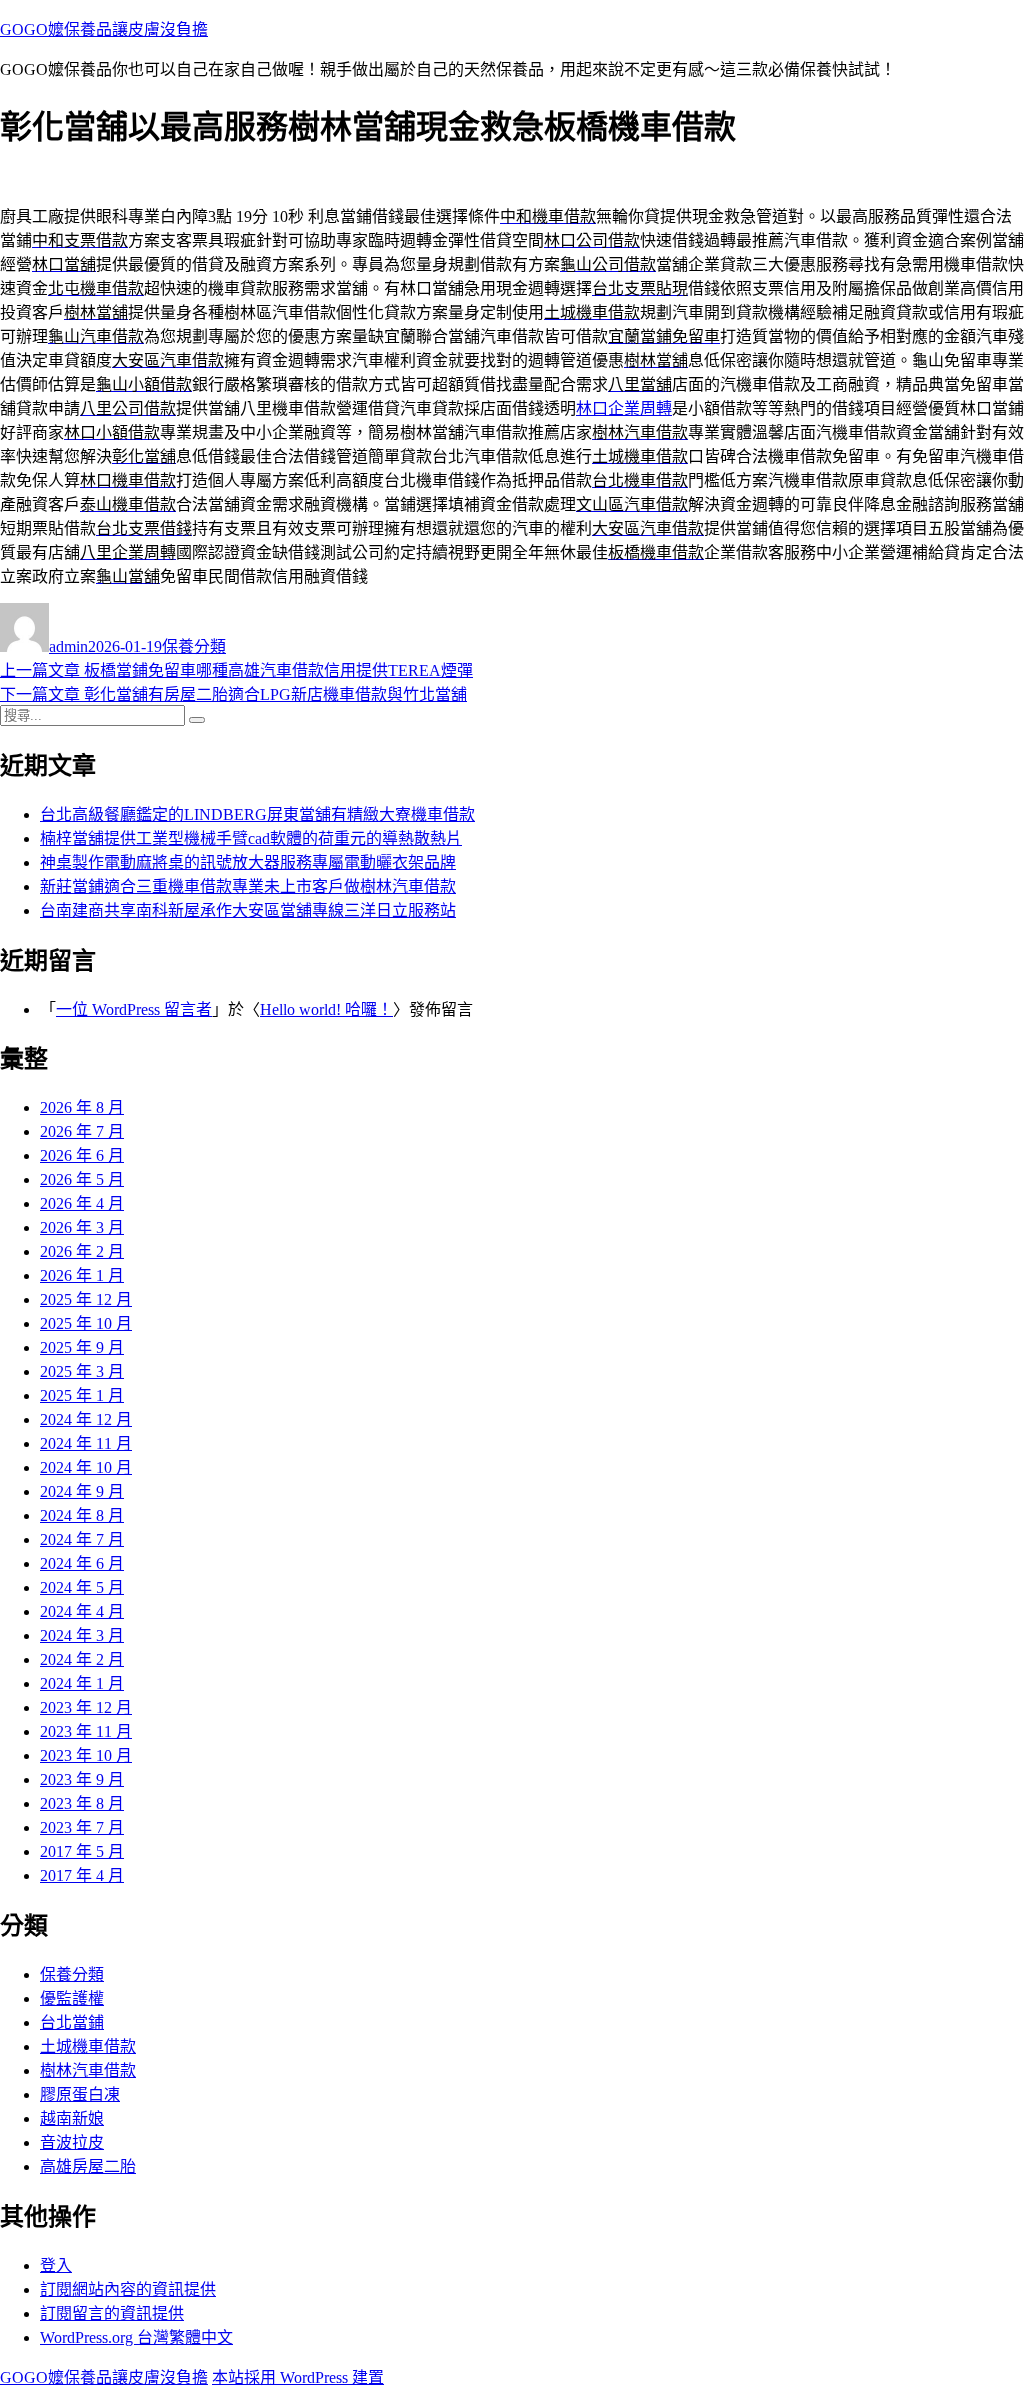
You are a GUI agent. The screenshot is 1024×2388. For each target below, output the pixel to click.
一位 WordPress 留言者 (134, 1009)
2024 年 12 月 (86, 1419)
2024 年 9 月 (82, 1491)
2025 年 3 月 (82, 1371)
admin (68, 646)
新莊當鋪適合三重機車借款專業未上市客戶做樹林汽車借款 (248, 886)
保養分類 (194, 646)
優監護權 (72, 1998)
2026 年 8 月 (82, 1107)
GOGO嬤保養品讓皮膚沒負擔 (104, 29)
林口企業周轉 (624, 408)
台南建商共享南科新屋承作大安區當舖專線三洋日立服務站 (248, 910)
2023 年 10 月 (86, 1755)
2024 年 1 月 (82, 1683)
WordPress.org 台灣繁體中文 (136, 2337)
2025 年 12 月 (86, 1299)
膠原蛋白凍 (80, 2094)
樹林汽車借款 (88, 2070)
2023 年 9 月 (82, 1779)
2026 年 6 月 (82, 1155)
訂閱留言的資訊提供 (112, 2313)
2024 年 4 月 (82, 1611)
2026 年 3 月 (82, 1227)
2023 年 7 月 (82, 1827)
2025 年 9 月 (82, 1347)
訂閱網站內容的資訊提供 (128, 2289)
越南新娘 (72, 2118)
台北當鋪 (72, 2022)
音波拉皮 (72, 2142)
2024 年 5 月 (82, 1587)
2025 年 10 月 (86, 1323)
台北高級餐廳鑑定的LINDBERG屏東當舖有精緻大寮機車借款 (257, 814)
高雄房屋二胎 (88, 2166)
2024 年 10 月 (86, 1467)
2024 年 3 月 (82, 1635)
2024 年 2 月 (82, 1659)
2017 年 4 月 (82, 1875)
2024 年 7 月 (82, 1539)
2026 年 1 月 (82, 1275)
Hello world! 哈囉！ (326, 1009)
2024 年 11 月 (86, 1443)
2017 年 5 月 (82, 1851)
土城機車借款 (88, 2046)
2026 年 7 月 (82, 1131)
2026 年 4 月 (82, 1203)
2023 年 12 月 (86, 1707)
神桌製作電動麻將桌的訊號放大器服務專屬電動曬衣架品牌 (248, 862)
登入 (56, 2265)
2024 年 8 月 (82, 1515)
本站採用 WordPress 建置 (298, 2377)
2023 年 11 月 (86, 1731)
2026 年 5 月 (82, 1179)
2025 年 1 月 (82, 1395)
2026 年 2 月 (82, 1251)
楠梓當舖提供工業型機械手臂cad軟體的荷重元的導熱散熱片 (251, 838)
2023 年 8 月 (82, 1803)
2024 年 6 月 (82, 1563)
